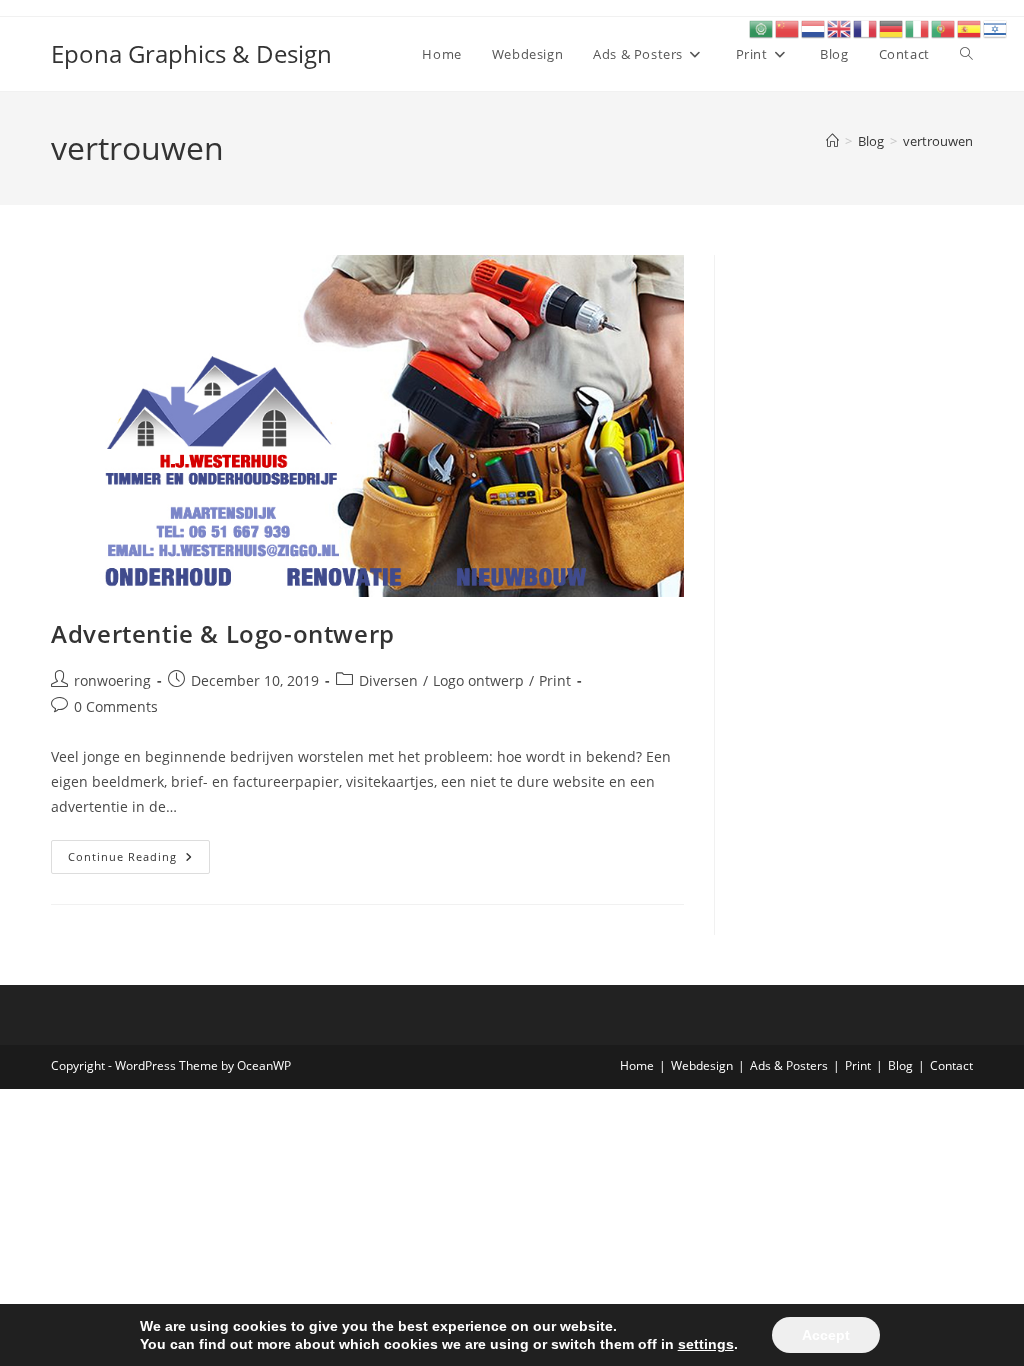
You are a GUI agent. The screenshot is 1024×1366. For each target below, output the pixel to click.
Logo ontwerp (478, 680)
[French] (866, 27)
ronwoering (112, 680)
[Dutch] (814, 27)
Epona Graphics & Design (191, 53)
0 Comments (116, 706)
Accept (826, 1335)
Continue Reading (139, 860)
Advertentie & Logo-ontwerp (223, 633)
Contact (951, 1065)
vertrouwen (938, 141)
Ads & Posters (789, 1065)
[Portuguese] (944, 27)
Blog (900, 1065)
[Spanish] (970, 27)
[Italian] (918, 27)
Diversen (388, 680)
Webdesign (702, 1065)
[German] (892, 27)
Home (637, 1065)
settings (706, 1344)
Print (555, 680)
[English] (840, 27)
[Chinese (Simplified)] (788, 27)
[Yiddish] (996, 27)
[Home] (832, 141)
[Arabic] (762, 27)
